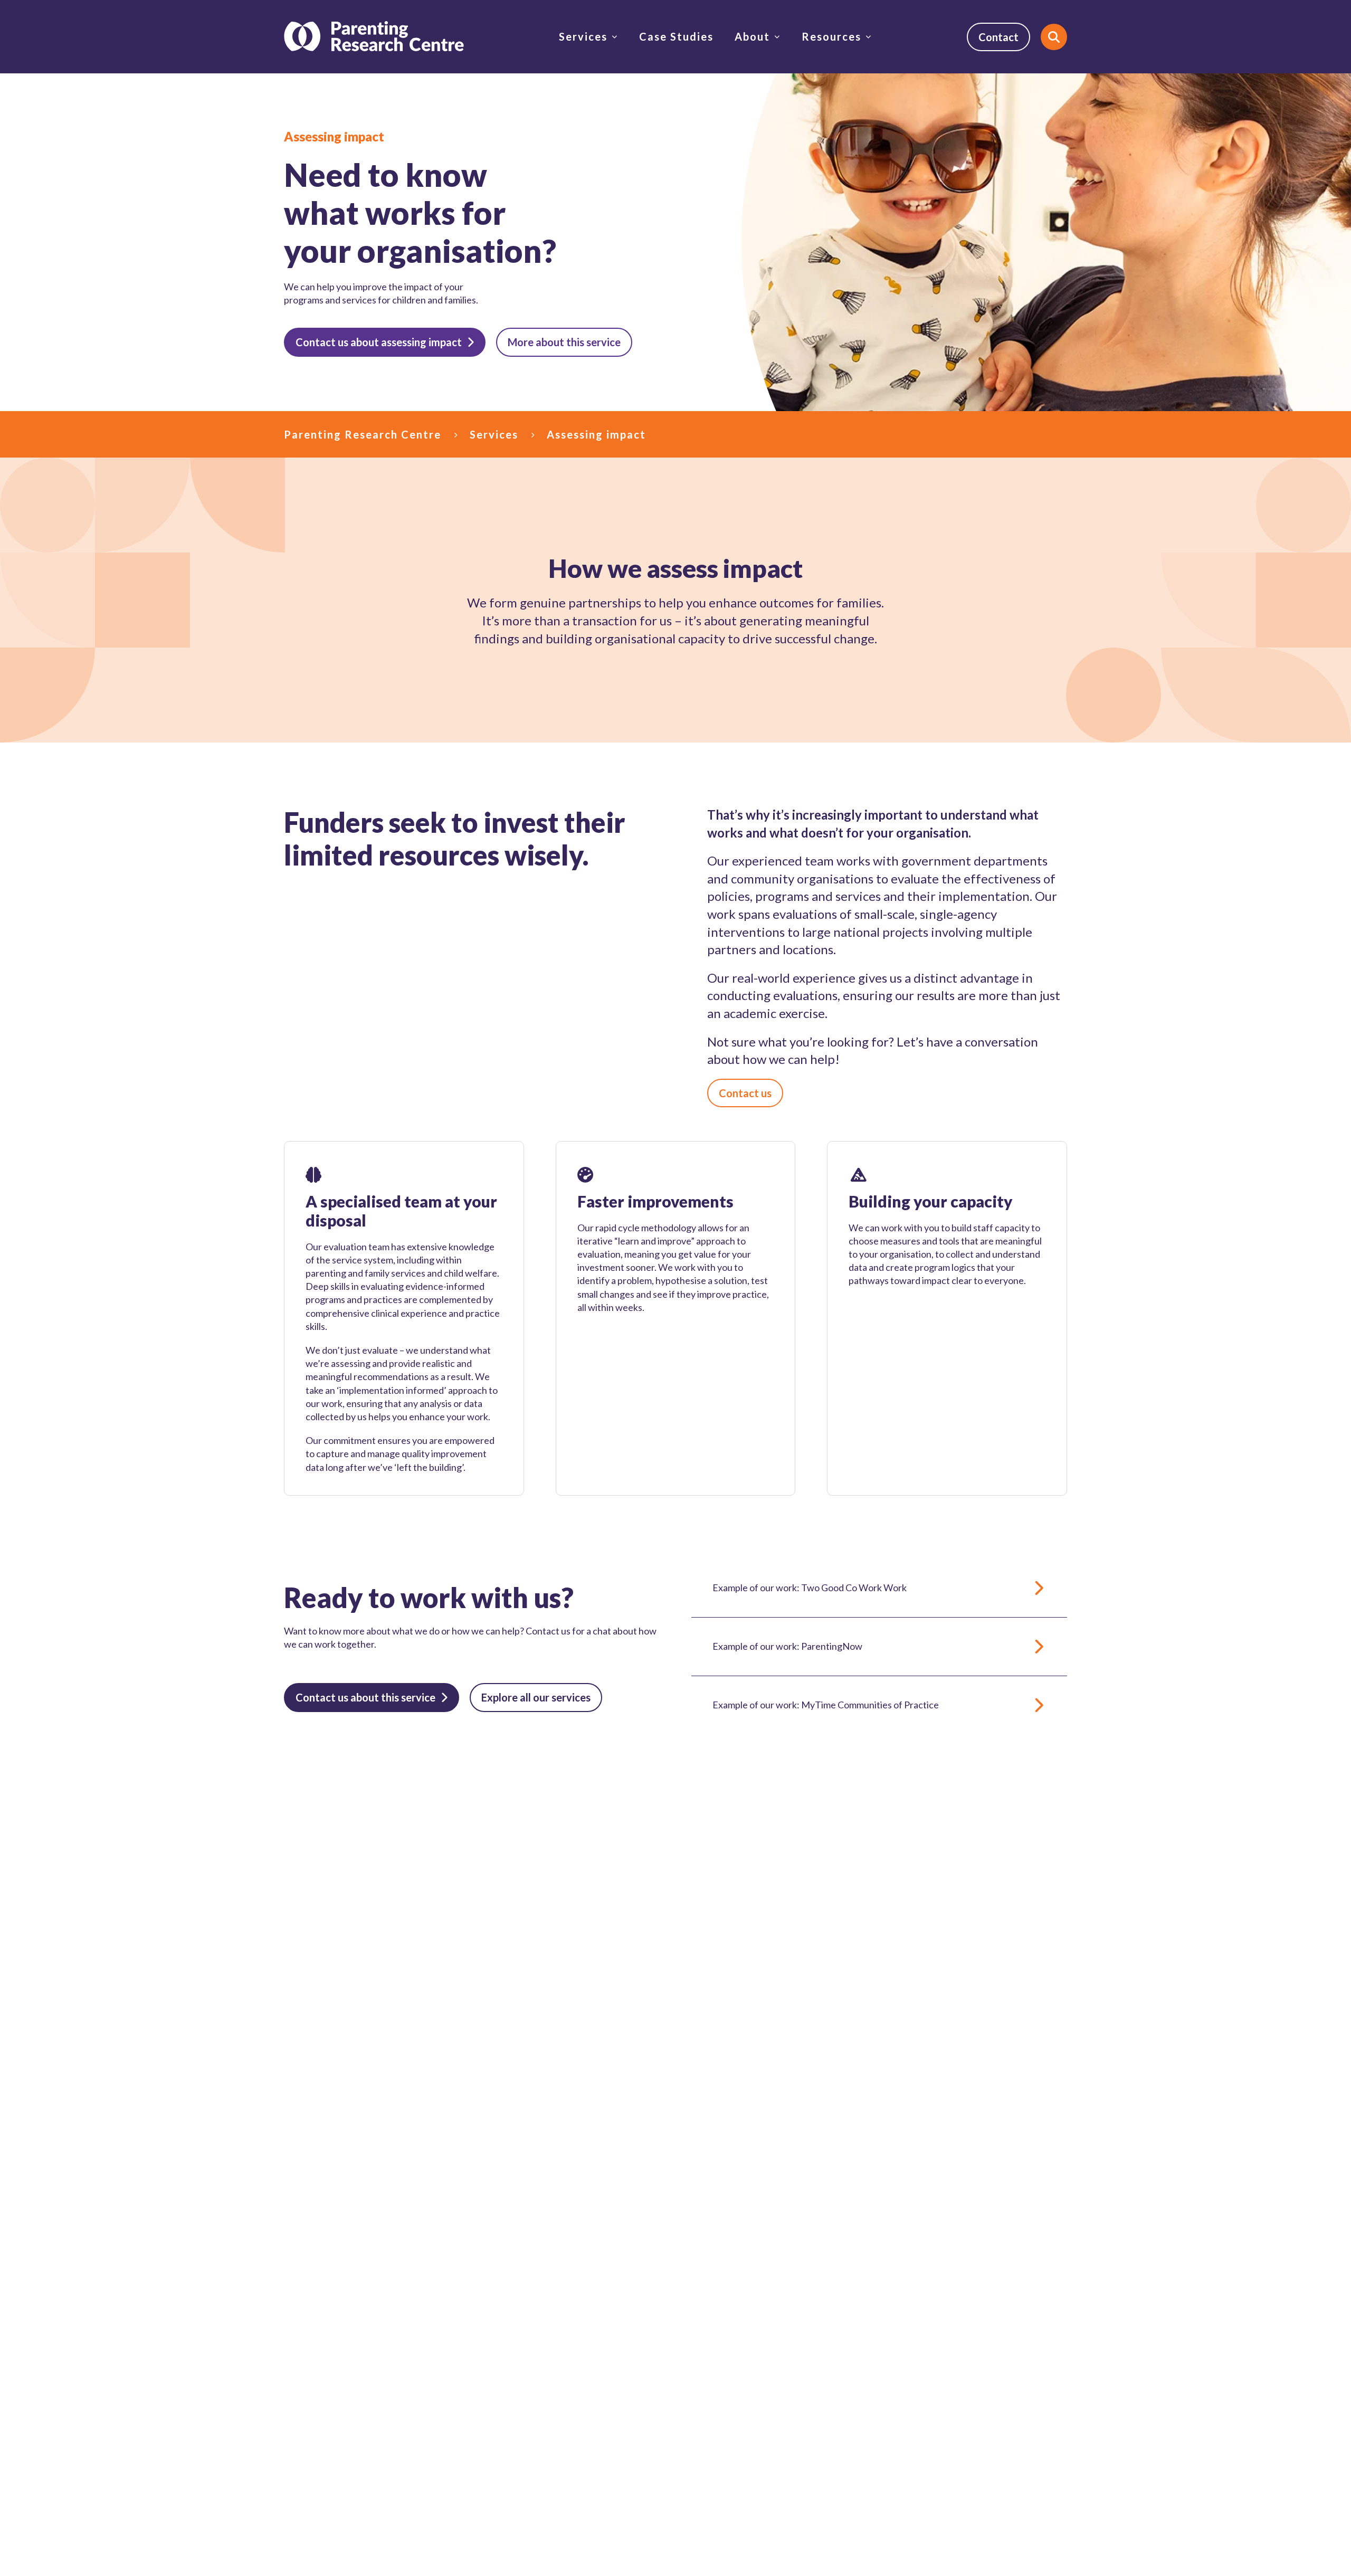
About (752, 36)
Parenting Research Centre (363, 434)
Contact (998, 37)
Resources (831, 36)
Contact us (745, 1093)
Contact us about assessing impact (379, 342)
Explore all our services (536, 1697)
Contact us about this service (365, 1697)
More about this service (564, 342)
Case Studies (676, 36)
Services (583, 36)
